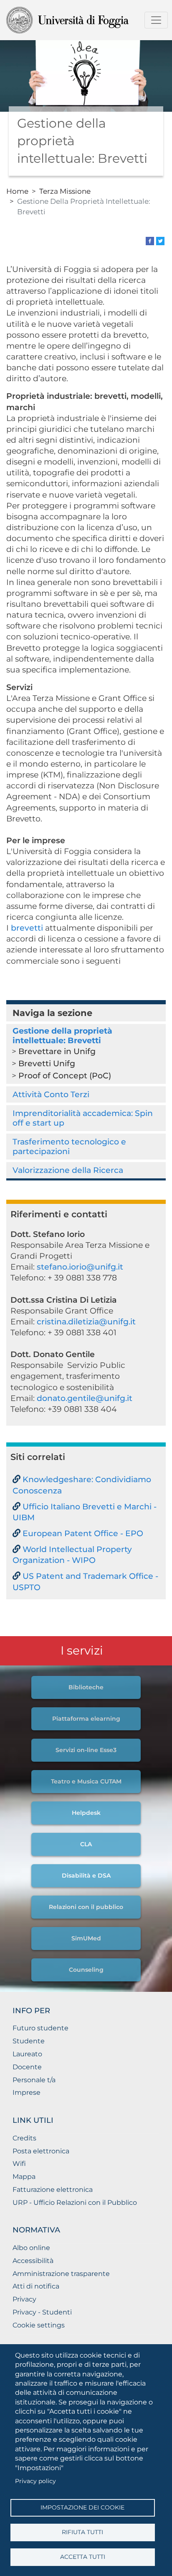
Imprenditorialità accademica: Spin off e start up (83, 1118)
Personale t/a (34, 2080)
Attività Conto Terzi (51, 1094)
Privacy (24, 2299)
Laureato (27, 2054)
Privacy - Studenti (42, 2312)
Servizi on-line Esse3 (86, 1750)
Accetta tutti (83, 2557)
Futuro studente (40, 2028)
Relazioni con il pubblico (86, 1907)
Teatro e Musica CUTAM (86, 1781)
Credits (24, 2138)
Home (17, 191)
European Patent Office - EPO (83, 1533)
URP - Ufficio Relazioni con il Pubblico (75, 2203)
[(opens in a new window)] (150, 240)
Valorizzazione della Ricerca (68, 1170)
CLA (86, 1844)
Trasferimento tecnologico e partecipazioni (69, 1146)
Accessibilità (33, 2261)
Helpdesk (86, 1813)
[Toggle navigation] (156, 20)
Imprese (27, 2092)
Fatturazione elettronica (53, 2190)
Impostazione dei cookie (82, 2507)
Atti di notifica (36, 2286)
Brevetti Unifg (47, 1063)
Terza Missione (65, 191)
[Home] (83, 20)
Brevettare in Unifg (57, 1051)
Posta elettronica (41, 2151)
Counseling (86, 1970)
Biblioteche (86, 1687)
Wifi (19, 2164)
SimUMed (86, 1938)
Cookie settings (39, 2325)
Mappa (24, 2177)
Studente (29, 2041)
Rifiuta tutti (82, 2532)
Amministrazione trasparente (61, 2274)
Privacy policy (35, 2481)
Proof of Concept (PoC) (65, 1075)
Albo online (31, 2248)
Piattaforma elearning (86, 1719)
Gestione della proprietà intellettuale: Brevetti (62, 1035)
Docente (27, 2067)
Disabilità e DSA (86, 1876)
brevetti (28, 928)
